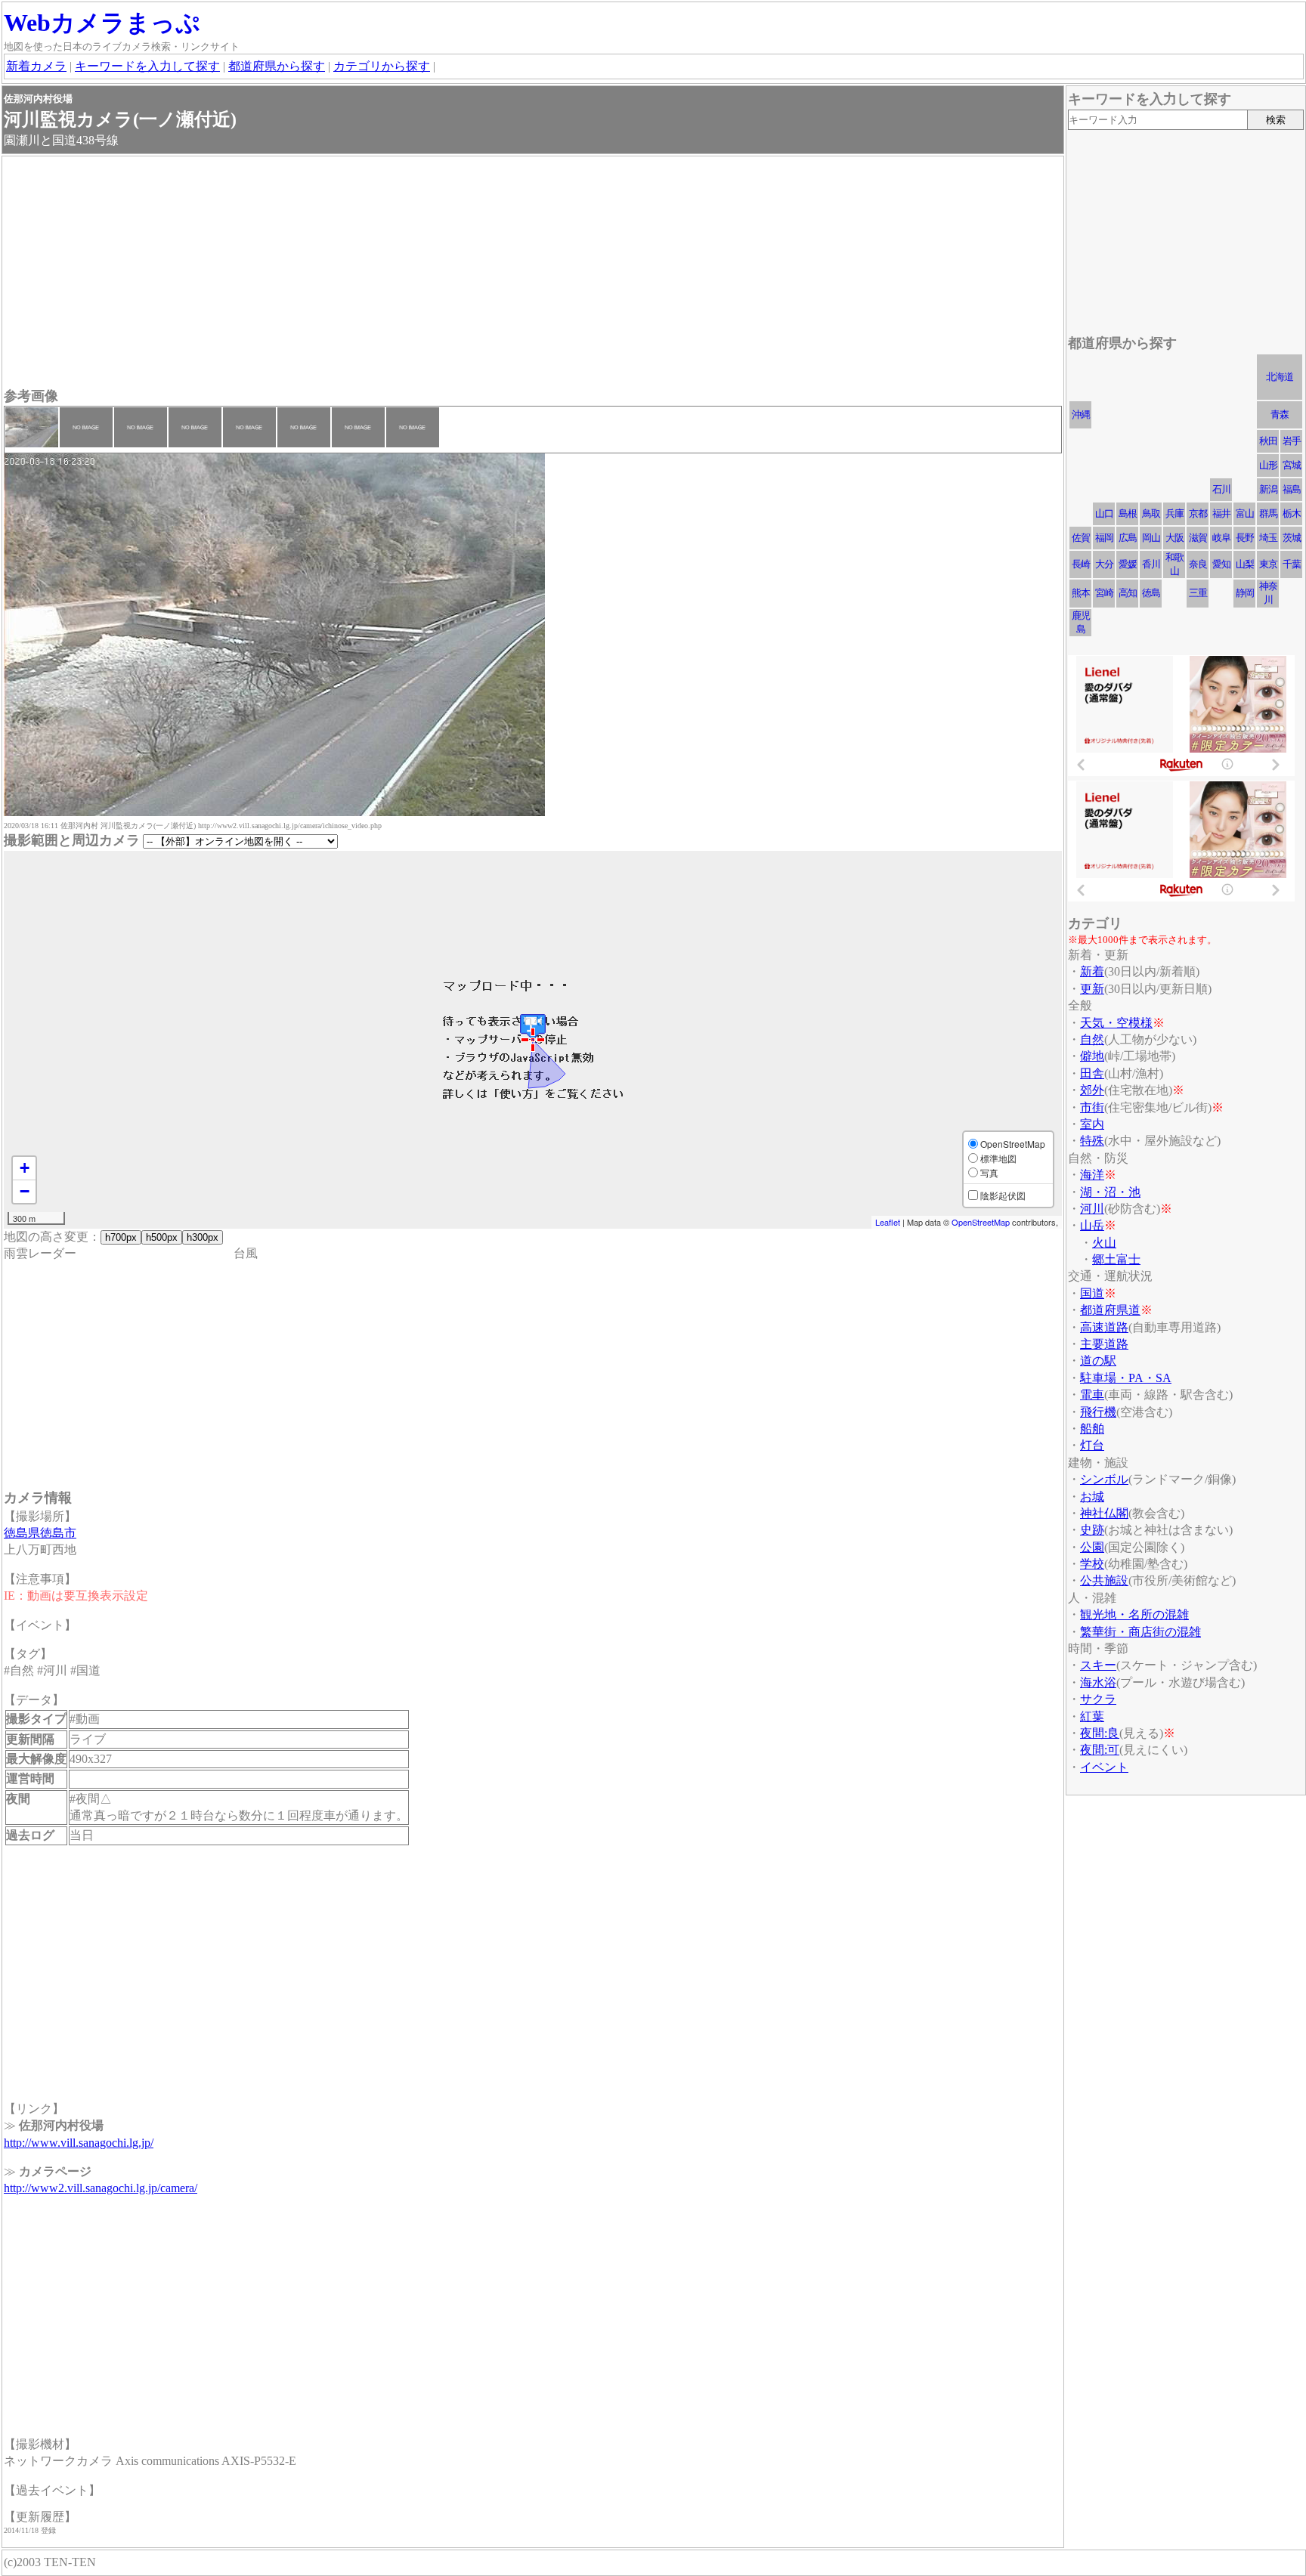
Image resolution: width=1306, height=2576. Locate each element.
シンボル (1104, 1479)
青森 (1280, 414)
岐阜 (1221, 538)
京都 (1198, 513)
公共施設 (1104, 1580)
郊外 (1092, 1090)
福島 (1292, 489)
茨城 (1292, 538)
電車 (1092, 1395)
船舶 (1092, 1429)
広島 (1128, 538)
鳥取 (1151, 513)
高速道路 (1104, 1327)
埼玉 (1268, 538)
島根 (1128, 513)
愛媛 (1128, 564)
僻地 (1092, 1056)
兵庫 (1174, 513)
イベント (1104, 1767)
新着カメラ (36, 66)
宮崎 (1104, 593)
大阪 (1174, 538)
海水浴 (1098, 1682)
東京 (1268, 564)
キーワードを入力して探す (147, 66)
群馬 (1268, 513)
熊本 (1081, 593)
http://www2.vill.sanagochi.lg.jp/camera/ (101, 2188)
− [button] (25, 1191)
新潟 (1268, 489)
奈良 (1198, 564)
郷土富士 (1116, 1259)
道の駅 (1098, 1361)
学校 (1092, 1564)
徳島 (1151, 593)
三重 (1198, 593)
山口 (1104, 513)
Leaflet (888, 1222)
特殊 (1092, 1141)
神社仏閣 (1104, 1513)
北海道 (1280, 377)
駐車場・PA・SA (1126, 1378)
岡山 (1151, 538)
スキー (1098, 1665)
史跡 (1092, 1530)
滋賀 (1198, 538)
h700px (121, 1237)
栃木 (1292, 513)
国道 (1092, 1293)
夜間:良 (1100, 1733)
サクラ (1098, 1699)
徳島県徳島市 (40, 1533)
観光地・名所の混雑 (1134, 1614)
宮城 (1292, 465)
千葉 (1292, 564)
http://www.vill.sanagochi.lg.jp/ (79, 2143)
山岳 (1092, 1225)
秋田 (1268, 441)
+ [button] (25, 1168)
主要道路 (1104, 1344)
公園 (1092, 1547)
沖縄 (1081, 414)
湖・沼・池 (1110, 1192)
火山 (1104, 1243)
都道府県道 (1110, 1310)
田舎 (1092, 1073)
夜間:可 (1100, 1750)
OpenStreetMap (981, 1222)
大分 (1104, 564)
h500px (162, 1237)
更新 (1092, 989)
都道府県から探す (277, 66)
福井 (1221, 513)
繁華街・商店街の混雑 (1140, 1632)
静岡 (1245, 593)
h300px (203, 1237)
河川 (1092, 1209)
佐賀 (1081, 538)
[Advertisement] (457, 274)
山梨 (1245, 564)
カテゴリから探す (382, 66)
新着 (1092, 971)
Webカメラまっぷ (102, 23)
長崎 (1081, 564)
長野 (1245, 538)
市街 (1092, 1107)
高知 (1128, 593)
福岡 (1104, 538)
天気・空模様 (1116, 1023)
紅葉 (1092, 1716)
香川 (1151, 564)
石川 (1221, 489)
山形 (1268, 465)
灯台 (1092, 1445)
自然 (1092, 1039)
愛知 (1221, 564)
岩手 (1292, 441)
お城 (1092, 1497)
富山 (1245, 513)
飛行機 (1098, 1412)
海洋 (1092, 1175)
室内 (1092, 1124)
